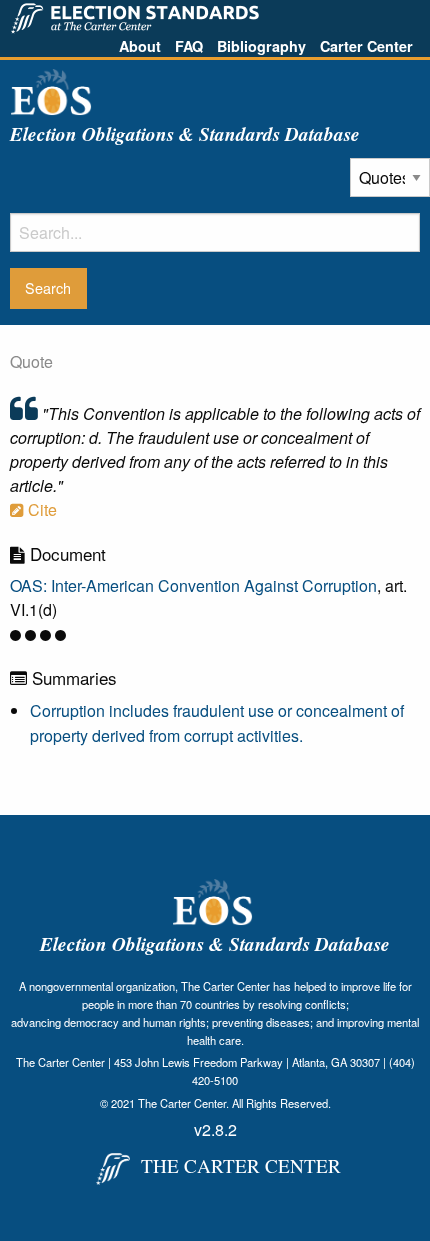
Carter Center (366, 46)
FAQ (189, 46)
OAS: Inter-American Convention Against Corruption (193, 585)
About (140, 46)
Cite (40, 509)
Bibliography (261, 46)
